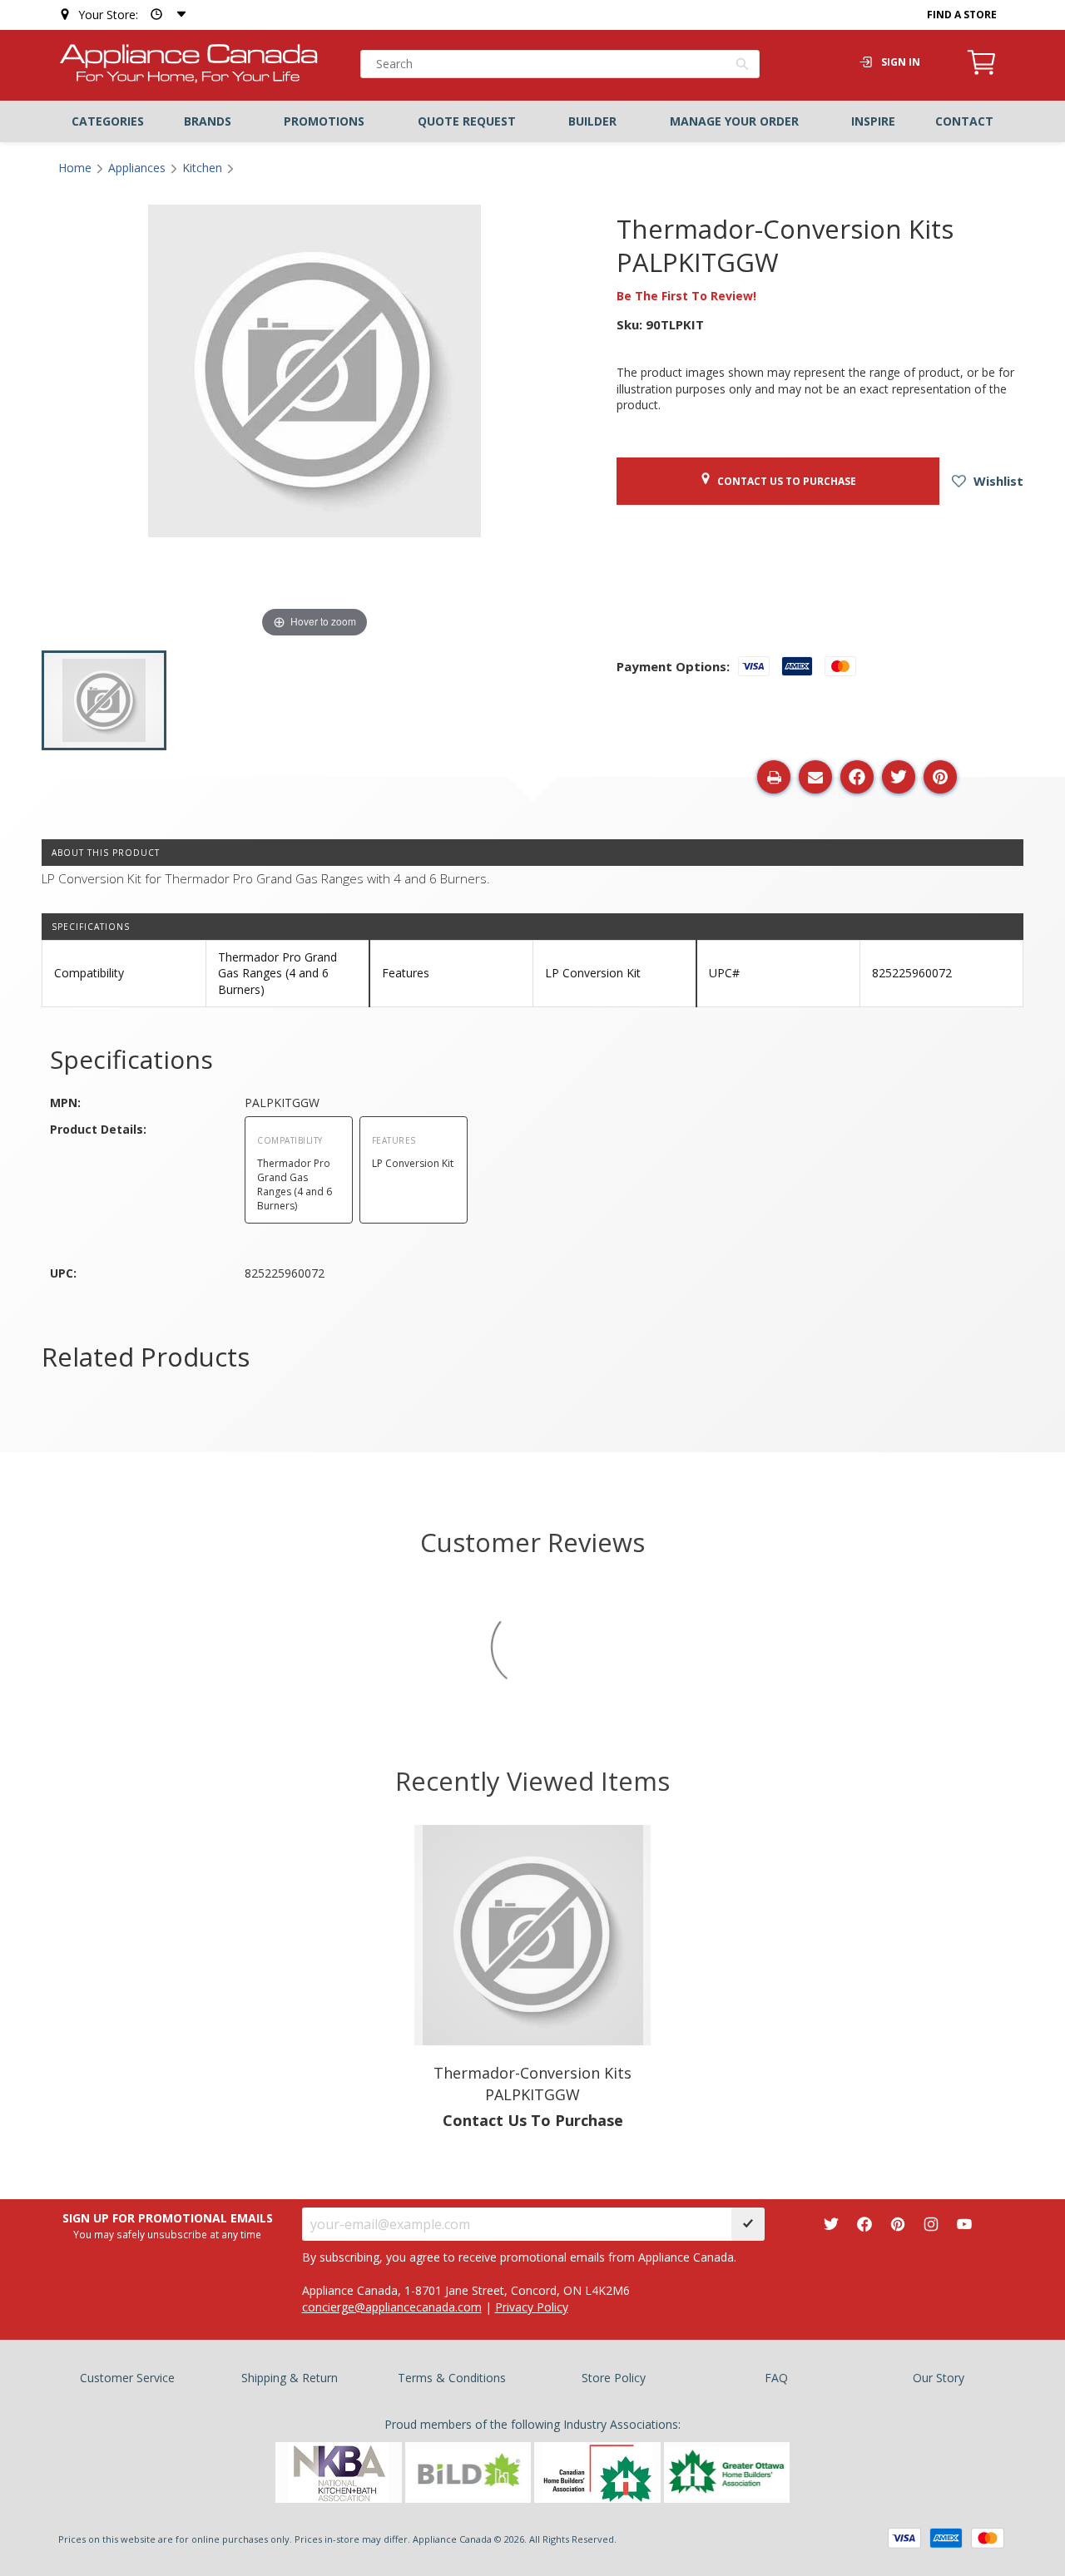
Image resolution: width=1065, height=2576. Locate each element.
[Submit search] (743, 66)
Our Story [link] (939, 2378)
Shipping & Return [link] (290, 2378)
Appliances (137, 168)
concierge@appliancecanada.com (392, 2307)
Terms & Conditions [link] (452, 2378)
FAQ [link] (776, 2378)
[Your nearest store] (165, 15)
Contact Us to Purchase (784, 481)
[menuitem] (108, 121)
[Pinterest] (898, 2224)
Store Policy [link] (614, 2378)
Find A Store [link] (962, 15)
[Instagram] (931, 2224)
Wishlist (997, 481)
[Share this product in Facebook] (857, 777)
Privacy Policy (532, 2307)
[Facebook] (864, 2224)
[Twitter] (831, 2224)
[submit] (748, 2224)
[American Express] (946, 2538)
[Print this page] (774, 777)
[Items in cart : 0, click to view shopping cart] (982, 72)
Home (75, 168)
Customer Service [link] (127, 2378)
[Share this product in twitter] (899, 777)
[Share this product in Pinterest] (940, 777)
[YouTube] (964, 2224)
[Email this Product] (815, 777)
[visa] (904, 2538)
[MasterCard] (988, 2538)
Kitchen (202, 168)
